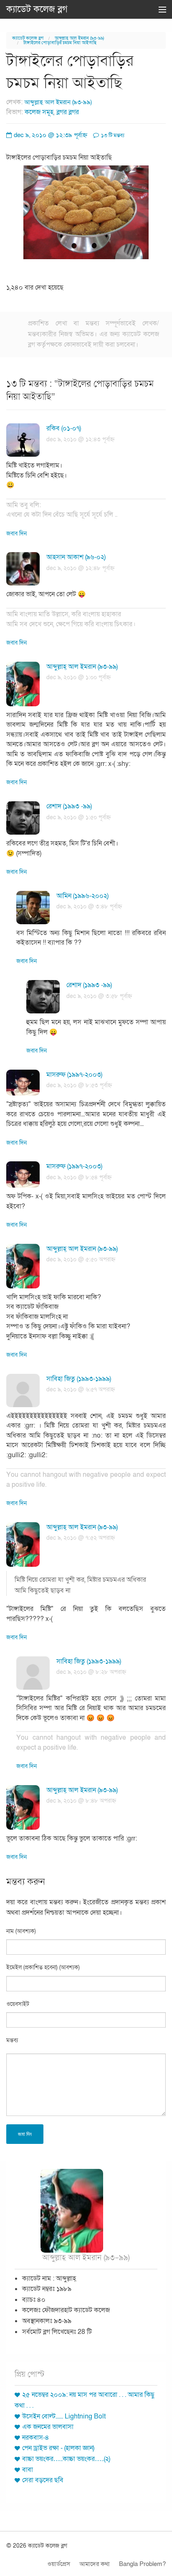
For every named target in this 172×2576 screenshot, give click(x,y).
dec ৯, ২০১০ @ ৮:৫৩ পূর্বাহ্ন (79, 1085)
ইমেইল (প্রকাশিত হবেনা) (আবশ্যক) (43, 1967)
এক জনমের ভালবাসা (48, 2427)
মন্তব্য (12, 2040)
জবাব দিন (16, 534)
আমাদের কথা (95, 2564)
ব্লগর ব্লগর (68, 112)
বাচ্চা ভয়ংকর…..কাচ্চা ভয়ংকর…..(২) (66, 2459)
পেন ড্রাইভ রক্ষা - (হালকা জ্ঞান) (58, 2448)
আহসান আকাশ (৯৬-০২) (76, 557)
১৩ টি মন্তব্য (112, 135)
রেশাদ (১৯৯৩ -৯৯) (69, 806)
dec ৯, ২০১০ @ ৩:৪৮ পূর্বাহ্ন (89, 907)
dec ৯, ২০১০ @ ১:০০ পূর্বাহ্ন (78, 677)
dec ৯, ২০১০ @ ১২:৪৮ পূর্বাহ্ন (80, 568)
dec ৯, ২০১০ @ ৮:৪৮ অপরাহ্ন (81, 1801)
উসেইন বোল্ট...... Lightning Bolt (64, 2416)
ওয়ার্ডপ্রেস (59, 2564)
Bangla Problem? (142, 2564)
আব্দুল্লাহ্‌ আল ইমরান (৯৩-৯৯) (79, 38)
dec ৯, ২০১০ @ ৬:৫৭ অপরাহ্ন (81, 1389)
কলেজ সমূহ (39, 112)
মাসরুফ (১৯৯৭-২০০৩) (74, 1075)
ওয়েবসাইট (18, 2004)
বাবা (28, 2470)
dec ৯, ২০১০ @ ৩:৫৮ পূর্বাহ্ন (99, 996)
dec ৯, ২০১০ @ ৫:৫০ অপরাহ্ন (81, 1259)
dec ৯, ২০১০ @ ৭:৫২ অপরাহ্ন (81, 1538)
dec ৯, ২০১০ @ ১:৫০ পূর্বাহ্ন (78, 817)
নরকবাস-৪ (36, 2438)
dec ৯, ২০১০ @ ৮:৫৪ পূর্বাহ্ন (79, 1177)
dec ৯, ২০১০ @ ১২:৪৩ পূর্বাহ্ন (80, 439)
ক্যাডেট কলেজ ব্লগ (37, 9)
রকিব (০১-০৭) (64, 428)
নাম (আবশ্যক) (21, 1931)
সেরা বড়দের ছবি (43, 2480)
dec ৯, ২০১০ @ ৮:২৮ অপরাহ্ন (91, 1672)
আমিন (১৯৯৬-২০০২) (82, 896)
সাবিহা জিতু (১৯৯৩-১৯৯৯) (79, 1379)
